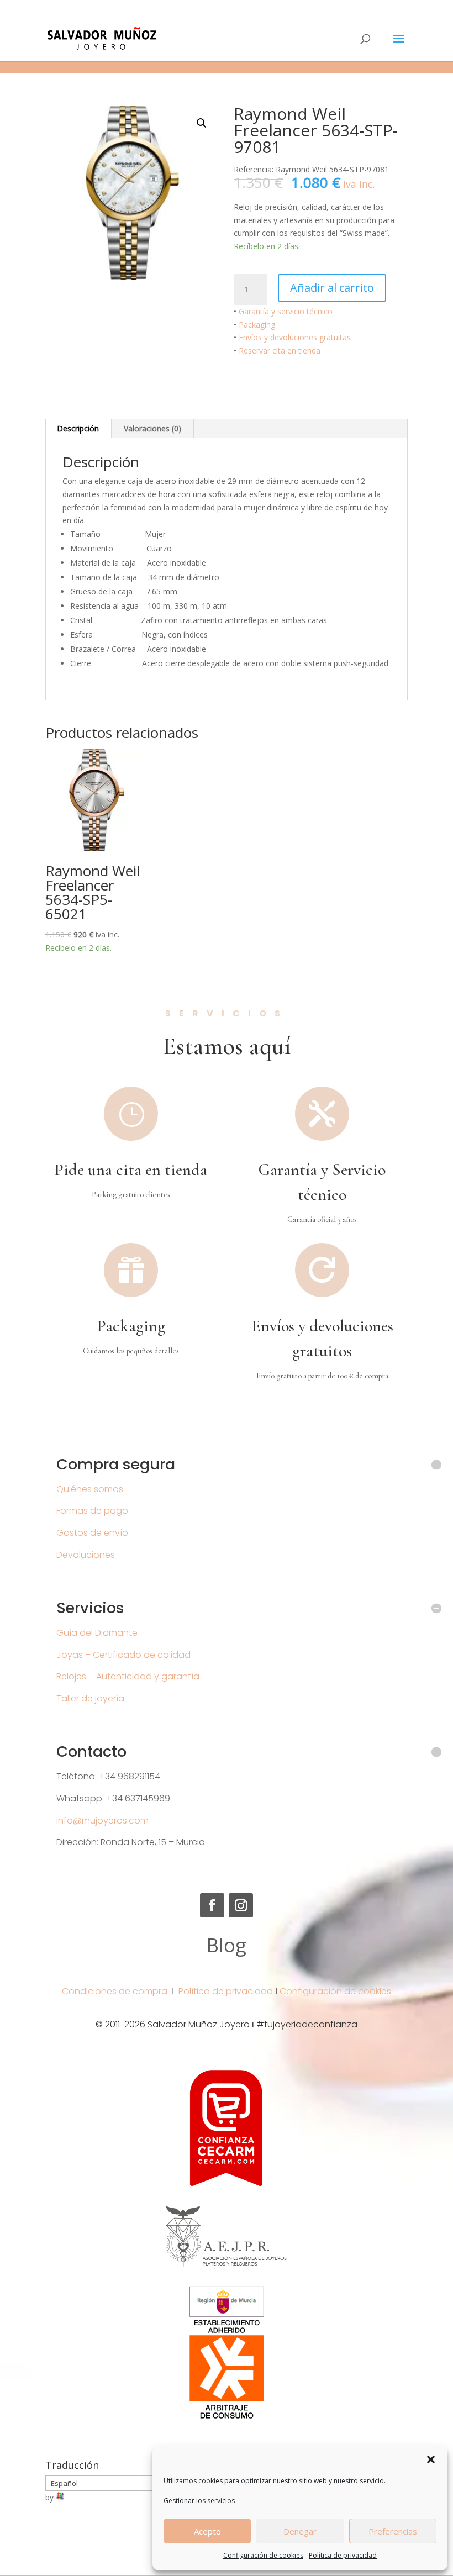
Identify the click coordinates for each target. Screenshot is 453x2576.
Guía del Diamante (97, 1633)
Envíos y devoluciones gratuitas (295, 337)
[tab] (78, 429)
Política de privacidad (343, 2555)
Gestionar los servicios (199, 2501)
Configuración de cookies (263, 2555)
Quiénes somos (90, 1489)
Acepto (207, 2531)
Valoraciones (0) (152, 428)
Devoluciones (86, 1555)
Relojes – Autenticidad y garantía (128, 1676)
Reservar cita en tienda (280, 351)
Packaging (257, 325)
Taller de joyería (90, 1698)
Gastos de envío (92, 1533)
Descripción (78, 428)
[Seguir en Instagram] (241, 1905)
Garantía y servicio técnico (286, 311)
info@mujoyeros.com (102, 1821)
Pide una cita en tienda (131, 1170)
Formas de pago (92, 1511)
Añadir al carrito (332, 288)
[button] (431, 2459)
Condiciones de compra (115, 1991)
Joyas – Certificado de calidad (123, 1655)
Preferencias (393, 2531)
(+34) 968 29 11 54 (81, 9)
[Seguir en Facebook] (212, 1905)
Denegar (300, 2531)
